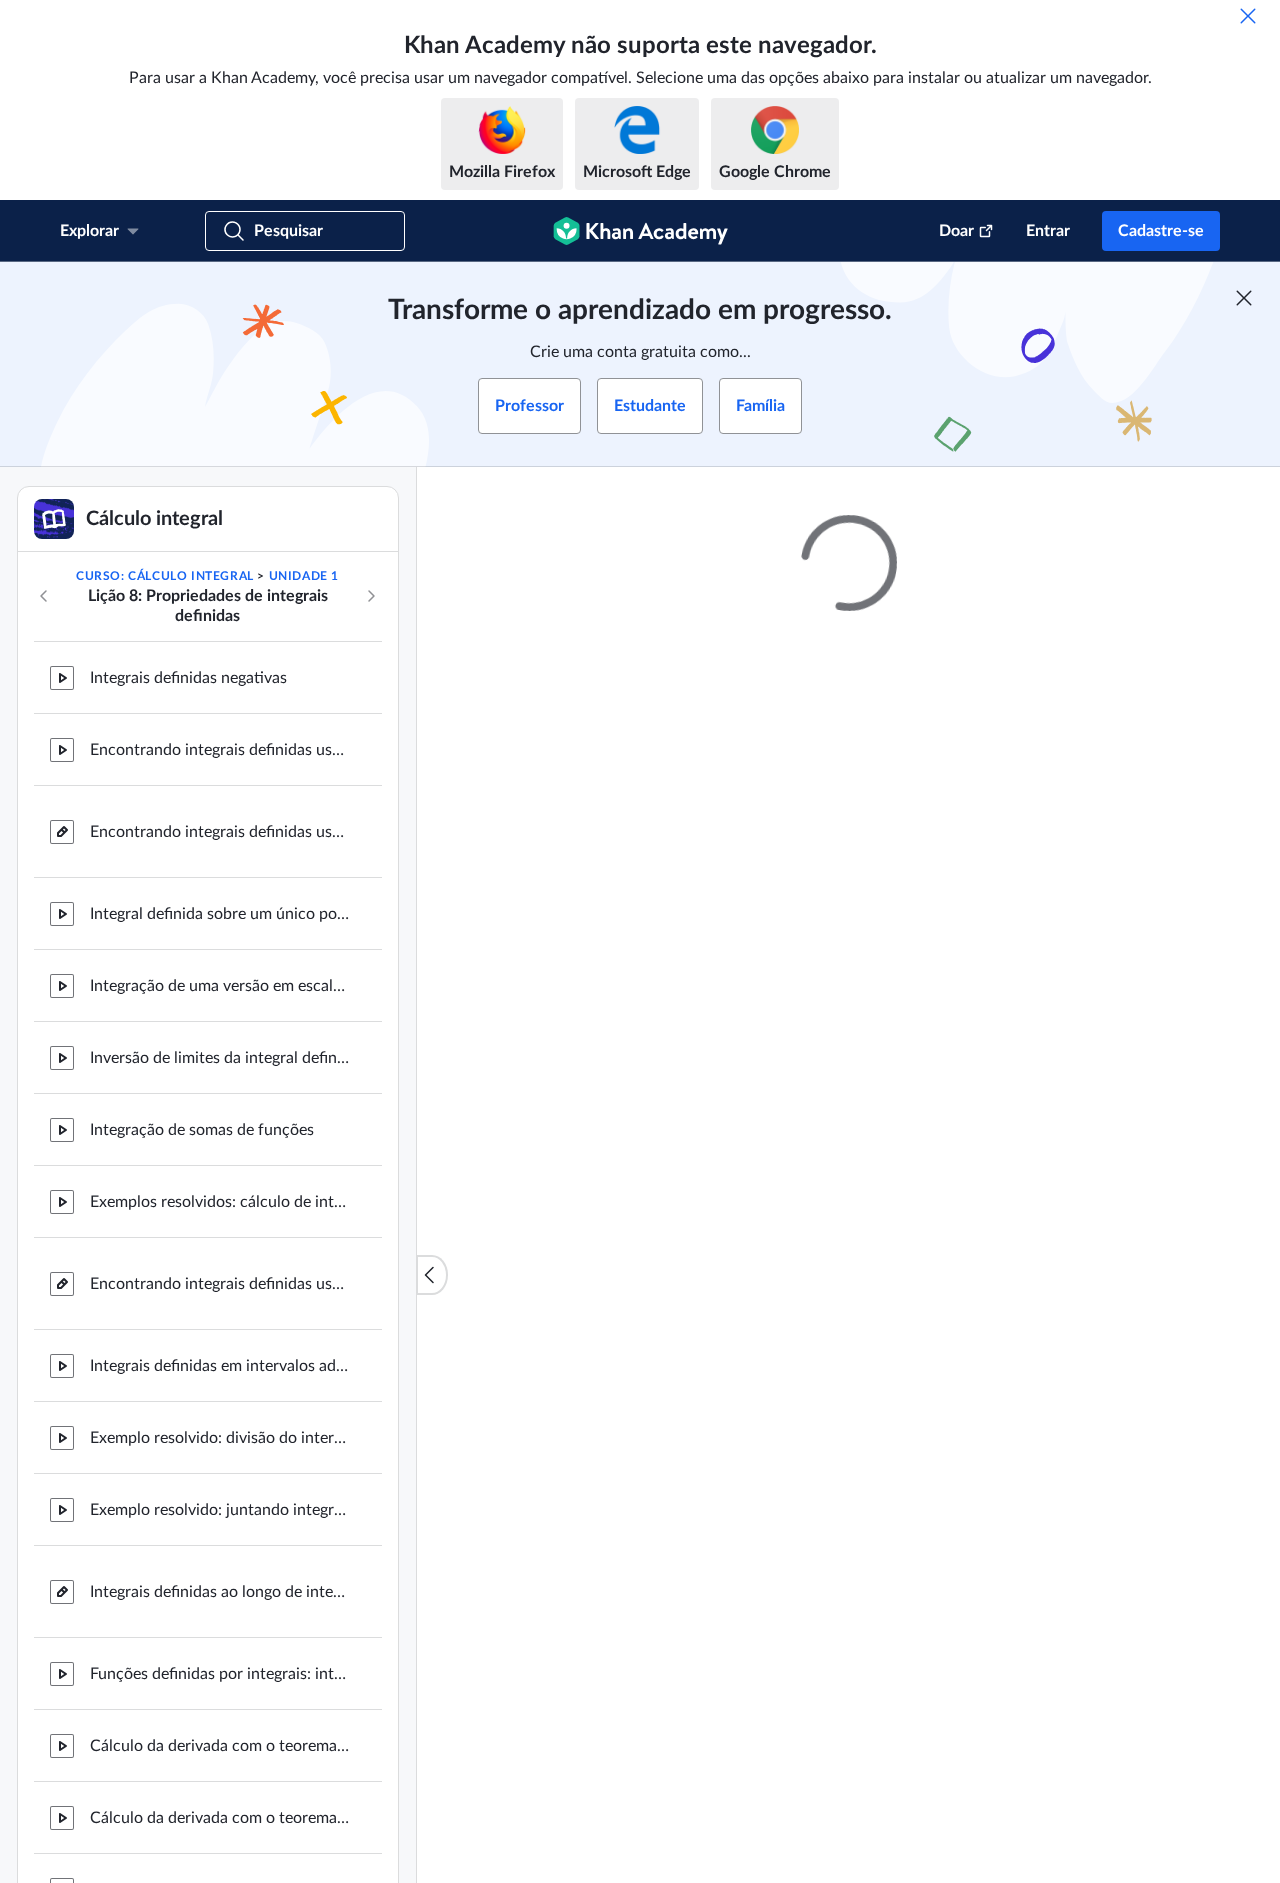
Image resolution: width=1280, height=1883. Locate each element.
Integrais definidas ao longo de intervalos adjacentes (220, 1592)
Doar (956, 231)
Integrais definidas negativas (188, 678)
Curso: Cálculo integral (165, 576)
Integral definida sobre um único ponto (220, 914)
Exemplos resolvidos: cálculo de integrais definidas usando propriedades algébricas (220, 1202)
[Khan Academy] (640, 231)
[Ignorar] (1248, 16)
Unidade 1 (304, 576)
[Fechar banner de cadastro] (1244, 298)
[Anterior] (44, 596)
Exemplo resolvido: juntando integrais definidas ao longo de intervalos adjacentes (220, 1510)
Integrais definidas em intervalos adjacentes (220, 1366)
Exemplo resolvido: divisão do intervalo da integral (220, 1438)
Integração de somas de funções (202, 1130)
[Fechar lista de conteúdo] (432, 1275)
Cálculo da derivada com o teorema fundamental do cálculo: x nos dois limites (220, 1818)
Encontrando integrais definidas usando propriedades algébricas (220, 1284)
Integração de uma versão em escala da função (220, 986)
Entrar (1048, 231)
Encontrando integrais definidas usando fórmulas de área (220, 750)
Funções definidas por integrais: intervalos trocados (220, 1674)
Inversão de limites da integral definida (220, 1058)
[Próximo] (371, 596)
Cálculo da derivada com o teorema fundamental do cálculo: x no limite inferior (220, 1746)
